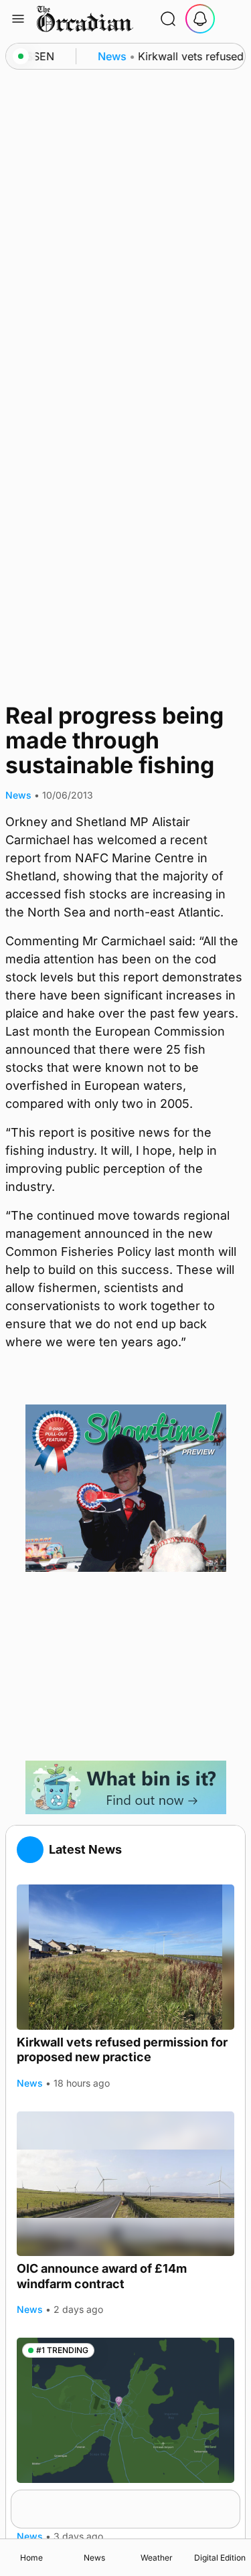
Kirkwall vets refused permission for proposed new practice (122, 2050)
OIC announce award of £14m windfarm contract (102, 2276)
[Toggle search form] (168, 19)
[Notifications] (200, 19)
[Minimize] (232, 2498)
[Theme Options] (232, 19)
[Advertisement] (126, 1666)
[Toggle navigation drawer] (18, 19)
